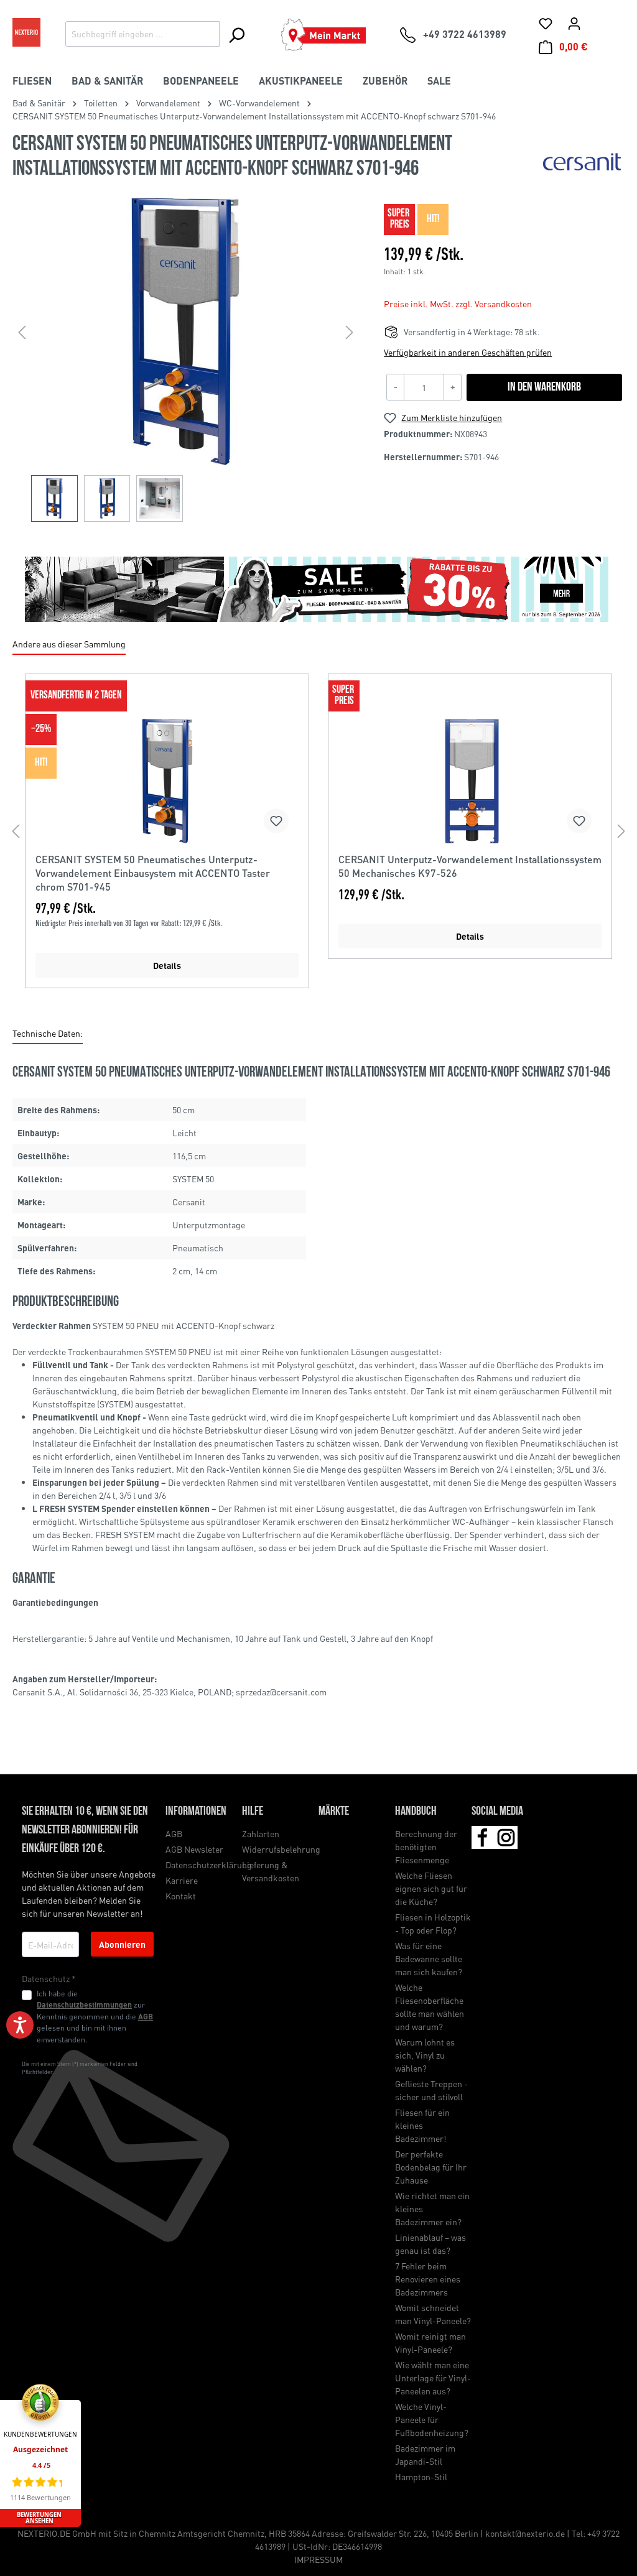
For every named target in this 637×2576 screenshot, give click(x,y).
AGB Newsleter (194, 1849)
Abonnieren (122, 1944)
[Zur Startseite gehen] (26, 32)
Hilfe (253, 1812)
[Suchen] (236, 35)
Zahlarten (261, 1833)
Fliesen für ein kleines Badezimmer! (422, 2125)
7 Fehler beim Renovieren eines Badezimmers (428, 2279)
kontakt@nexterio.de (525, 2533)
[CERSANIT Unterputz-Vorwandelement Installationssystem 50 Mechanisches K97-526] (470, 781)
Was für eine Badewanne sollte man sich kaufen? (429, 1958)
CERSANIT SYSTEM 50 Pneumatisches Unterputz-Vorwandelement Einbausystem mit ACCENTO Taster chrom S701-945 (153, 873)
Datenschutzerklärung (209, 1865)
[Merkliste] (546, 23)
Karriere (182, 1880)
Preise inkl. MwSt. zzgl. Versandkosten (458, 303)
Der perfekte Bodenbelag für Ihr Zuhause (431, 2167)
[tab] (48, 1034)
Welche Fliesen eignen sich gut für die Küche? (431, 1888)
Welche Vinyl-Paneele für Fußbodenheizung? (432, 2419)
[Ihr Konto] (574, 23)
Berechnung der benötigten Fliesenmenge (426, 1846)
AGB (146, 2016)
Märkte (334, 1812)
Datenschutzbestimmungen (84, 2004)
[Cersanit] (583, 161)
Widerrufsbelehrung (281, 1849)
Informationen (196, 1812)
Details (167, 965)
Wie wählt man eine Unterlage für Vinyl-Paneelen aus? (433, 2378)
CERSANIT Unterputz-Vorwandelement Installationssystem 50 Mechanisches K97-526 (470, 866)
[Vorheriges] (22, 332)
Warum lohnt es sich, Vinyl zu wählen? (425, 2055)
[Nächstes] (350, 332)
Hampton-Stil (421, 2476)
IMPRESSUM (318, 2559)
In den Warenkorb (544, 387)
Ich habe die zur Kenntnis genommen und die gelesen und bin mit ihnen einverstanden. (95, 2016)
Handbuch (416, 1812)
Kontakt (181, 1896)
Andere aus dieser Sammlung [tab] (69, 644)
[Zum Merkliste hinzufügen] (276, 821)
